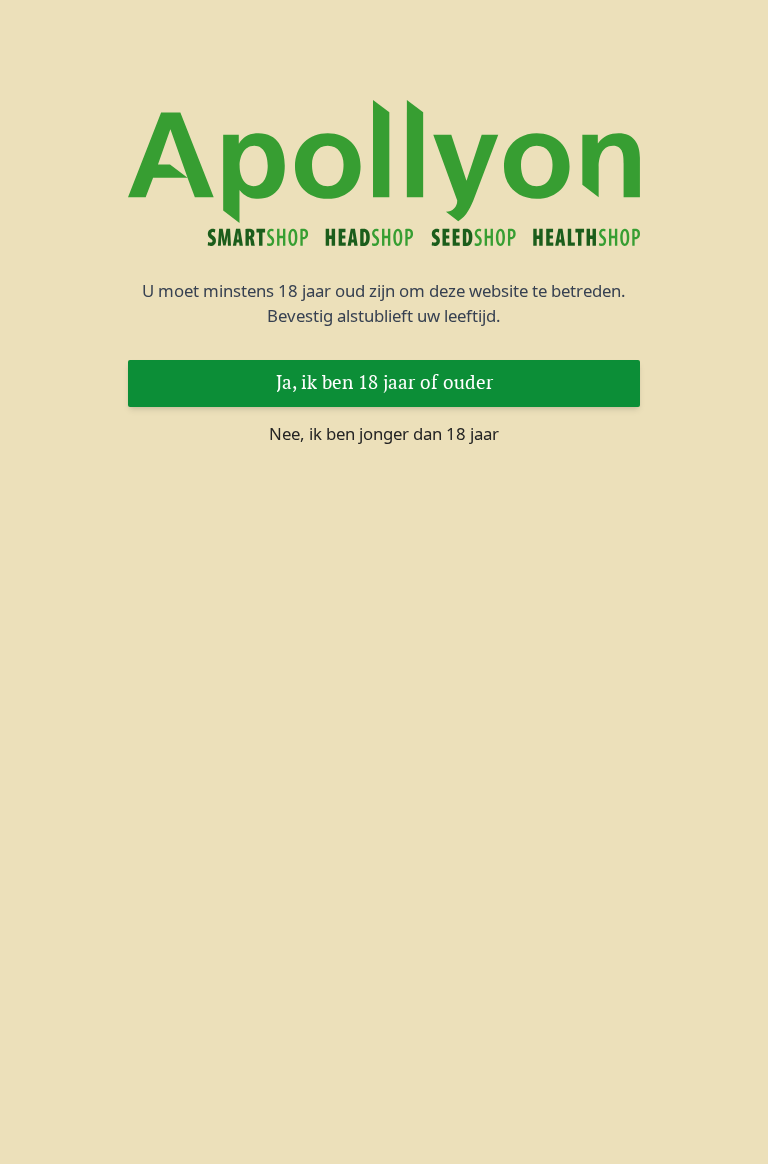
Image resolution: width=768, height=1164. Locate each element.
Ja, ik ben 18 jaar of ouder (384, 382)
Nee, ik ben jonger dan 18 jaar (384, 433)
